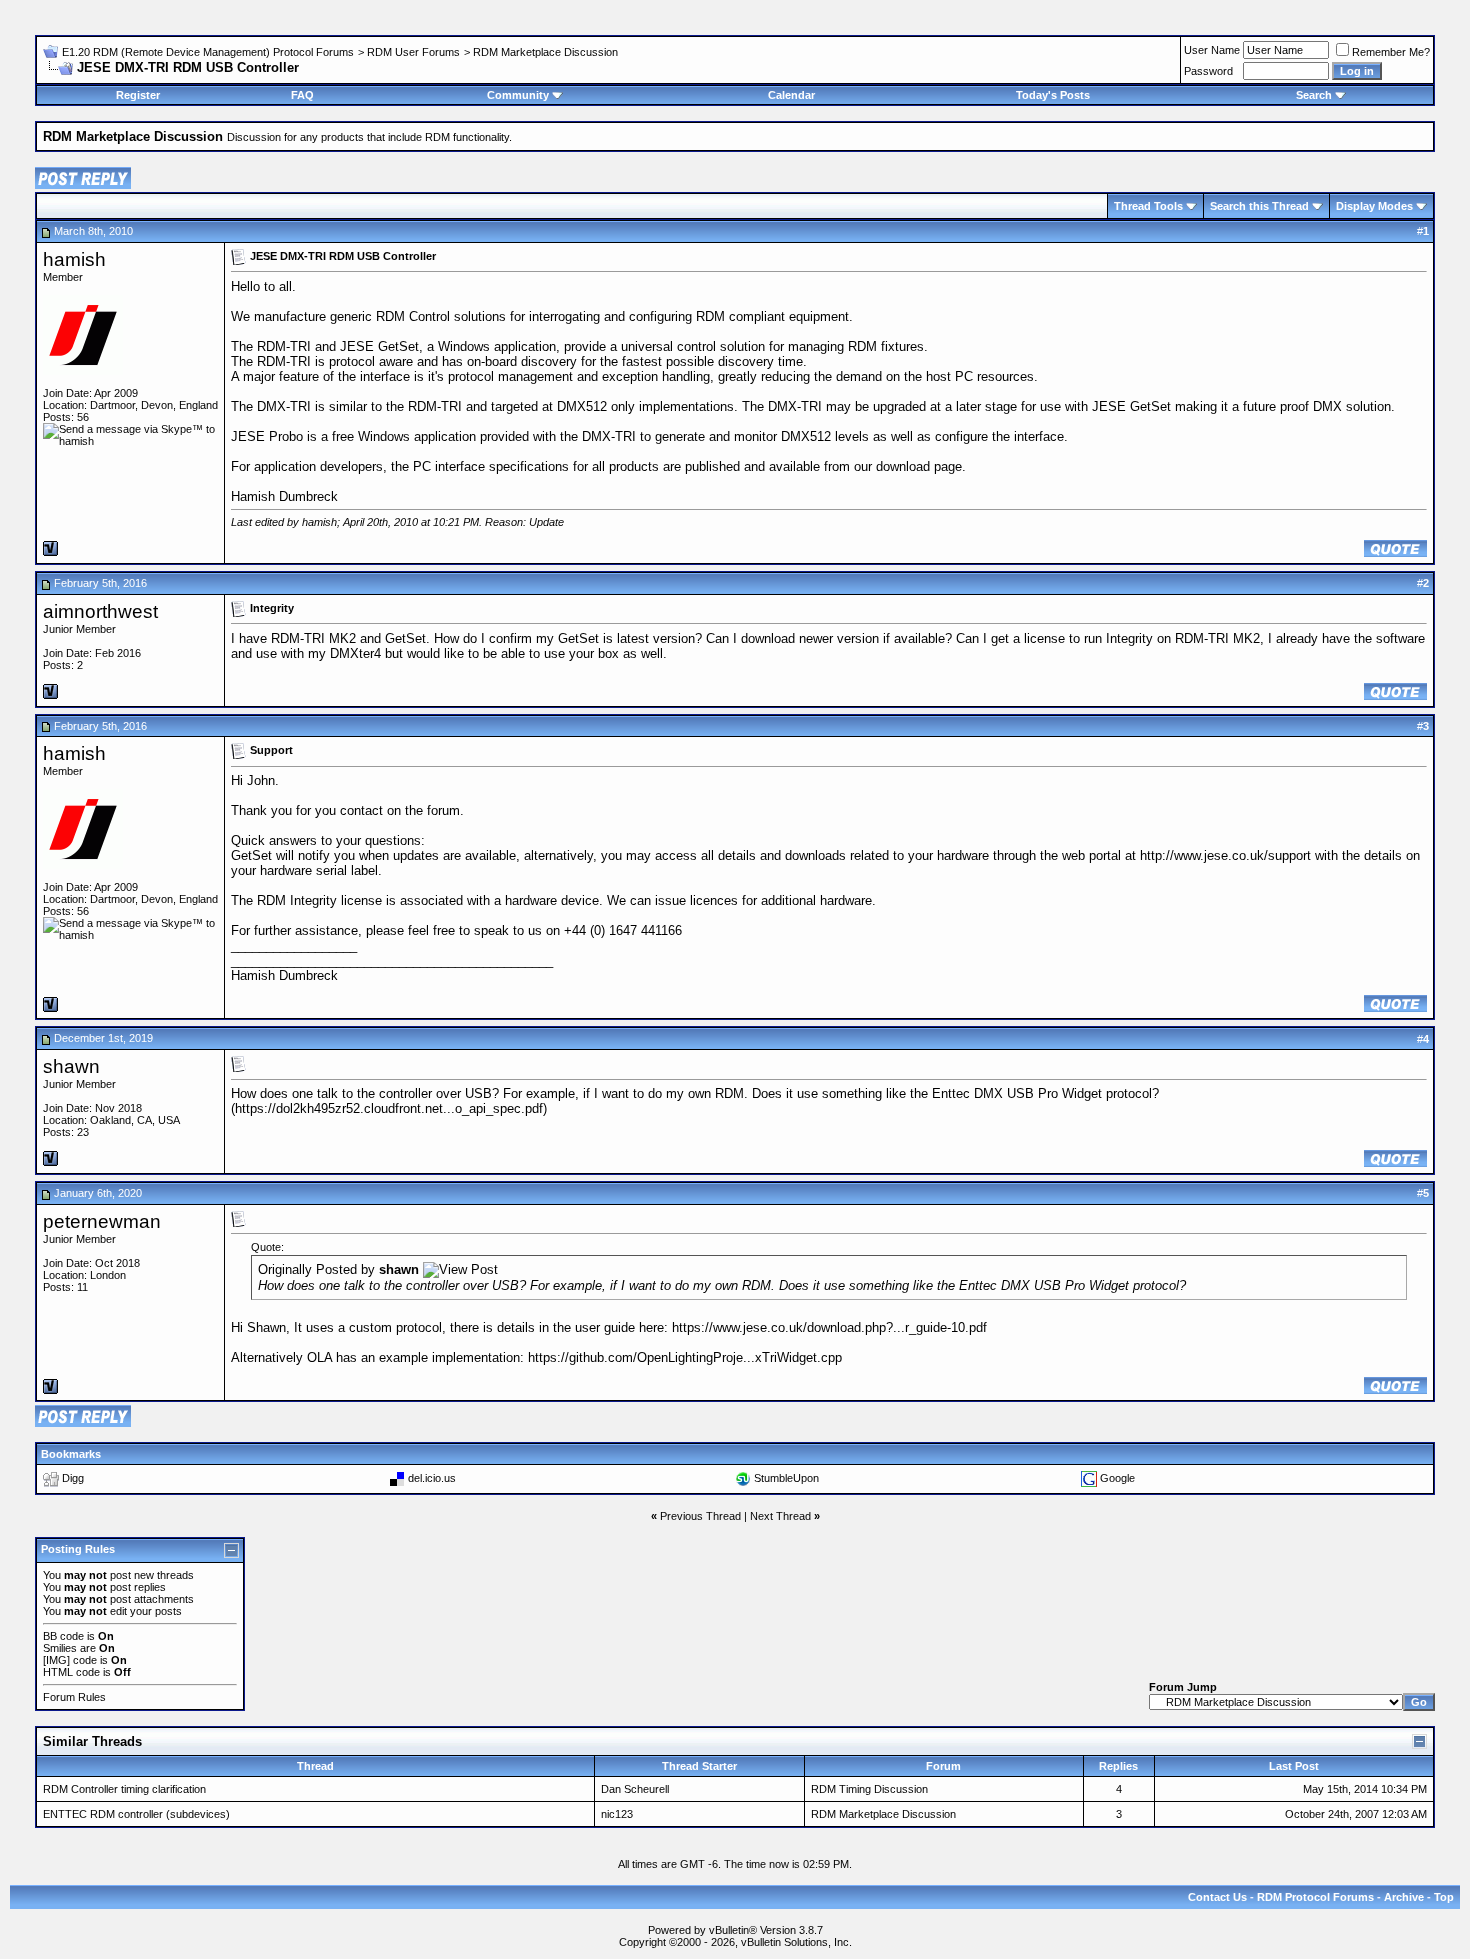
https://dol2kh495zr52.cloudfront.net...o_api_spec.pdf (389, 1108)
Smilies (60, 1648)
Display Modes (1374, 206)
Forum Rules (74, 1697)
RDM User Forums (413, 52)
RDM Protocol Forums (1315, 1897)
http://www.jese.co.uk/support (1225, 855)
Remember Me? (1391, 52)
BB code (63, 1636)
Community (518, 95)
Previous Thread (700, 1516)
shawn (71, 1066)
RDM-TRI (284, 346)
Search (1314, 95)
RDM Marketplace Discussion (545, 52)
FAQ (302, 95)
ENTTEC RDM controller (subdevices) (136, 1814)
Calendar (791, 95)
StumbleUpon (786, 1478)
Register (138, 95)
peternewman (102, 1221)
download (903, 466)
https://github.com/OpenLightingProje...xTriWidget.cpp (685, 1357)
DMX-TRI (284, 406)
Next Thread (780, 1516)
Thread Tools (1148, 206)
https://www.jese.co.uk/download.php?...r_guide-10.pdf (829, 1327)
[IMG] (56, 1660)
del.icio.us (432, 1478)
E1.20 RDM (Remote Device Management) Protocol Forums (208, 52)
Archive (1404, 1897)
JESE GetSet (379, 346)
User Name (1212, 50)
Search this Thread (1259, 206)
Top (1444, 1897)
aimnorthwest (100, 611)
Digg (73, 1478)
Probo (286, 436)
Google (1117, 1478)
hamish (74, 259)
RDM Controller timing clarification (124, 1789)
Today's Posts (1053, 95)
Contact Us (1217, 1897)
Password (1208, 71)
